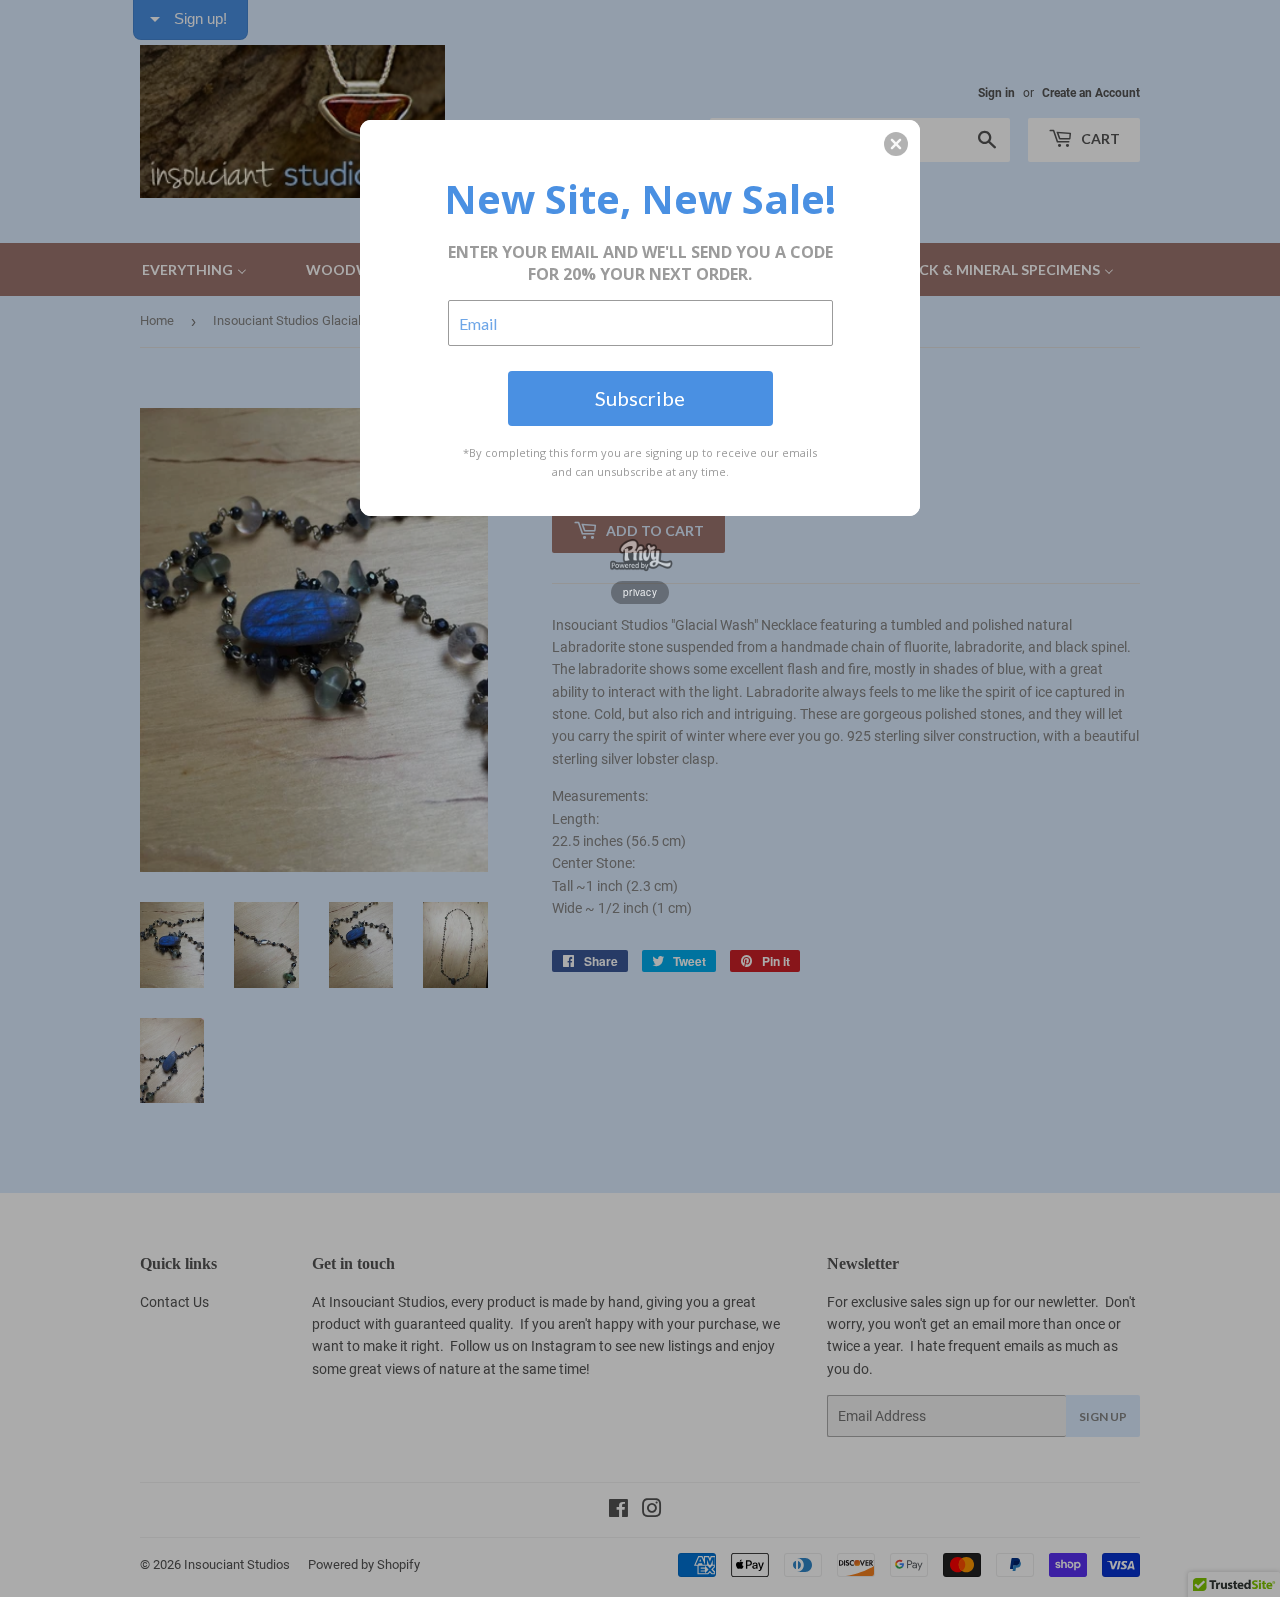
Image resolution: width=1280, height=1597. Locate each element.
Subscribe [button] (640, 398)
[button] (896, 144)
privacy (640, 592)
